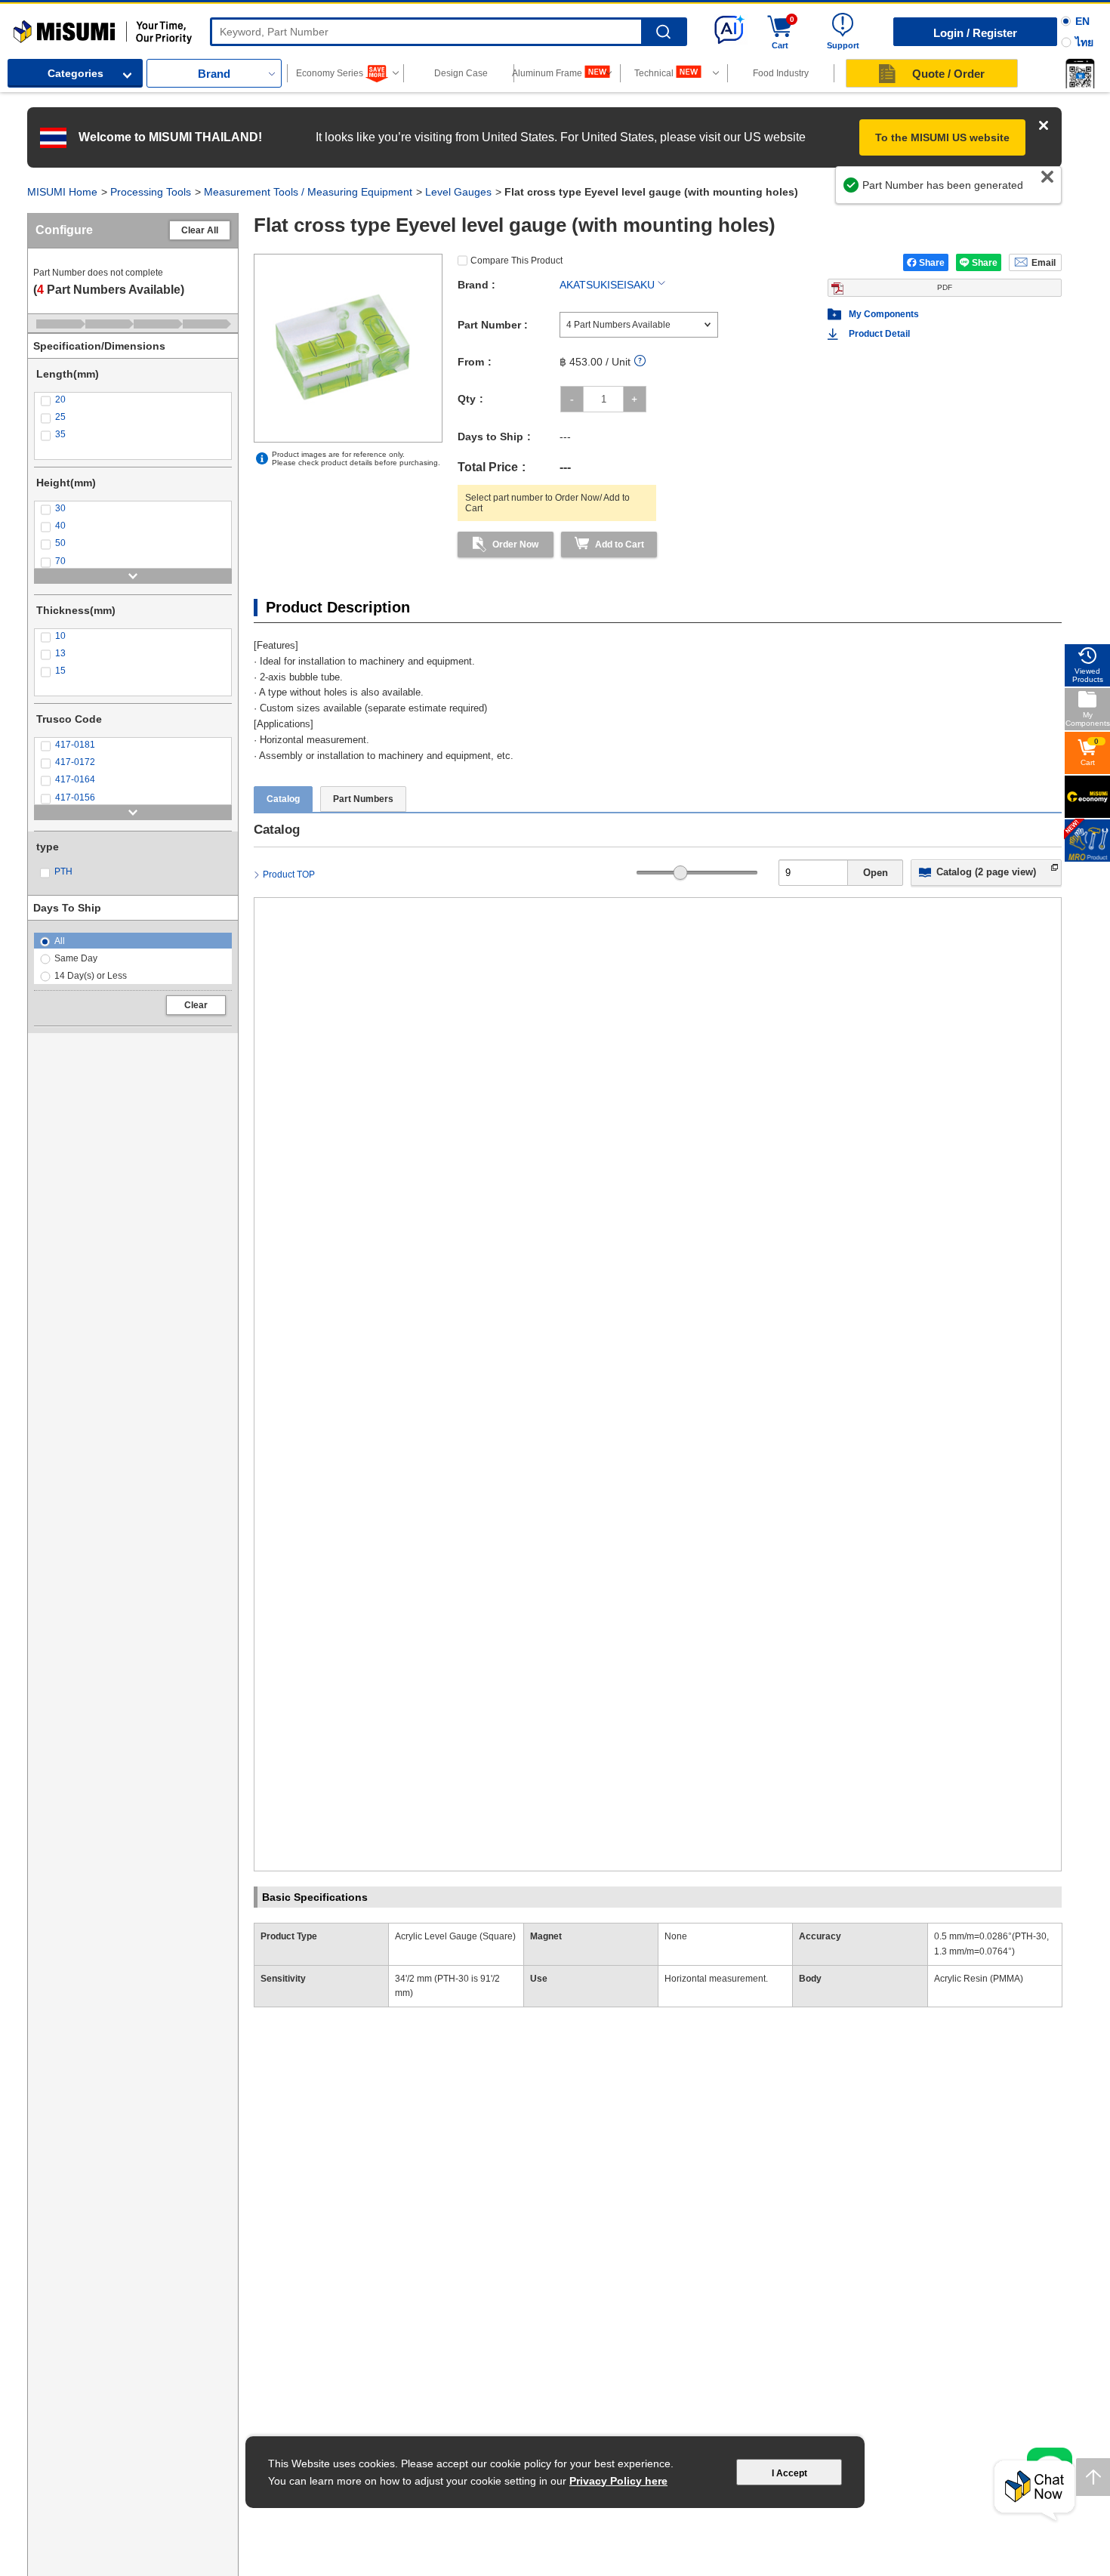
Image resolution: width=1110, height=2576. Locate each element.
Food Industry (781, 73)
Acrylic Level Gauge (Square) (455, 1936)
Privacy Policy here (618, 2481)
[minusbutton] (572, 399)
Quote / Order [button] (948, 74)
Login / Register (975, 33)
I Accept (789, 2473)
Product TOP (289, 875)
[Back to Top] (1093, 2477)
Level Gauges (458, 192)
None (676, 1936)
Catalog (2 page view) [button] (986, 872)
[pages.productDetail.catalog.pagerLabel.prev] (270, 1763)
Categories (76, 73)
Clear (196, 1005)
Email (1044, 263)
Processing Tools (151, 192)
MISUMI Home (62, 192)
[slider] (681, 873)
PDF (945, 287)
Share (932, 263)
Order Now (515, 545)
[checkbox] (133, 400)
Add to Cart (620, 545)
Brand (214, 74)
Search (663, 32)
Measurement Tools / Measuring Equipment (308, 192)
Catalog (283, 799)
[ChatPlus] (1034, 2491)
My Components (884, 314)
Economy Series (330, 73)
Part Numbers (363, 799)
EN (1082, 21)
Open (876, 873)
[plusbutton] (635, 399)
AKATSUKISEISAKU (607, 285)
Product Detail (879, 334)
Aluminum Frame (548, 73)
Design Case (461, 73)
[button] (1080, 73)
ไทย (1084, 42)
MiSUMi (27, 26)
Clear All (200, 230)
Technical (654, 73)
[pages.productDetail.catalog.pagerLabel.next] (1046, 1763)
